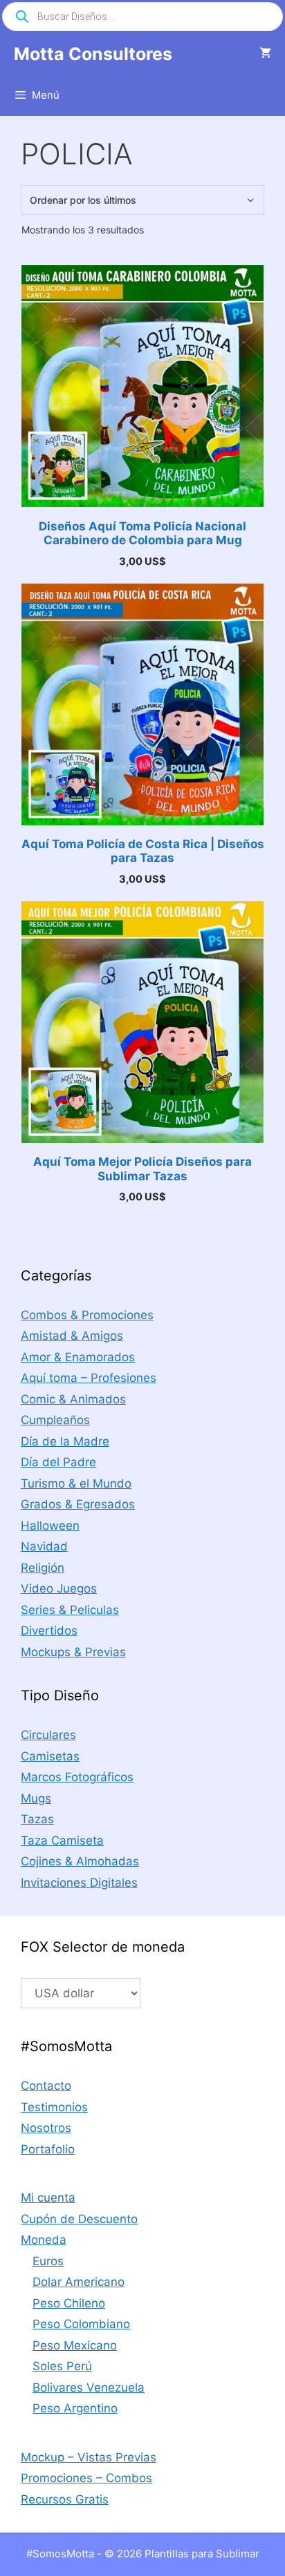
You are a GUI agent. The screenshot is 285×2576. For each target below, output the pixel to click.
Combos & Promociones (87, 1315)
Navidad (44, 1546)
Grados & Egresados (78, 1504)
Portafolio (48, 2149)
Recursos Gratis (65, 2499)
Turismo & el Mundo (76, 1483)
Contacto (46, 2086)
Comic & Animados (73, 1399)
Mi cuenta (48, 2198)
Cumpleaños (55, 1420)
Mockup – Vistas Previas (89, 2457)
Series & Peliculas (70, 1610)
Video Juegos (59, 1588)
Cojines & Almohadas (80, 1861)
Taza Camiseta (62, 1840)
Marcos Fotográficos (77, 1777)
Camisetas (50, 1756)
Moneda (44, 2240)
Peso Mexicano (75, 2345)
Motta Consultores (93, 54)
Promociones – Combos (86, 2478)
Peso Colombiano (81, 2324)
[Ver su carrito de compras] (265, 54)
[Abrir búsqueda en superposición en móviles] (142, 17)
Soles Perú (62, 2366)
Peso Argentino (75, 2408)
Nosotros (46, 2128)
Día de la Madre (65, 1441)
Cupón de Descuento (79, 2219)
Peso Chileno (69, 2303)
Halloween (50, 1526)
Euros (48, 2261)
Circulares (48, 1735)
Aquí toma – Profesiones (89, 1378)
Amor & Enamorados (78, 1357)
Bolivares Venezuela (89, 2387)
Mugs (36, 1798)
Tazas (37, 1819)
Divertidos (49, 1631)
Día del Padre (58, 1462)
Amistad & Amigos (72, 1336)
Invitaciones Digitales (79, 1883)
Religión (43, 1568)
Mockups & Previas (73, 1652)
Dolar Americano (79, 2282)
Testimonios (54, 2107)
